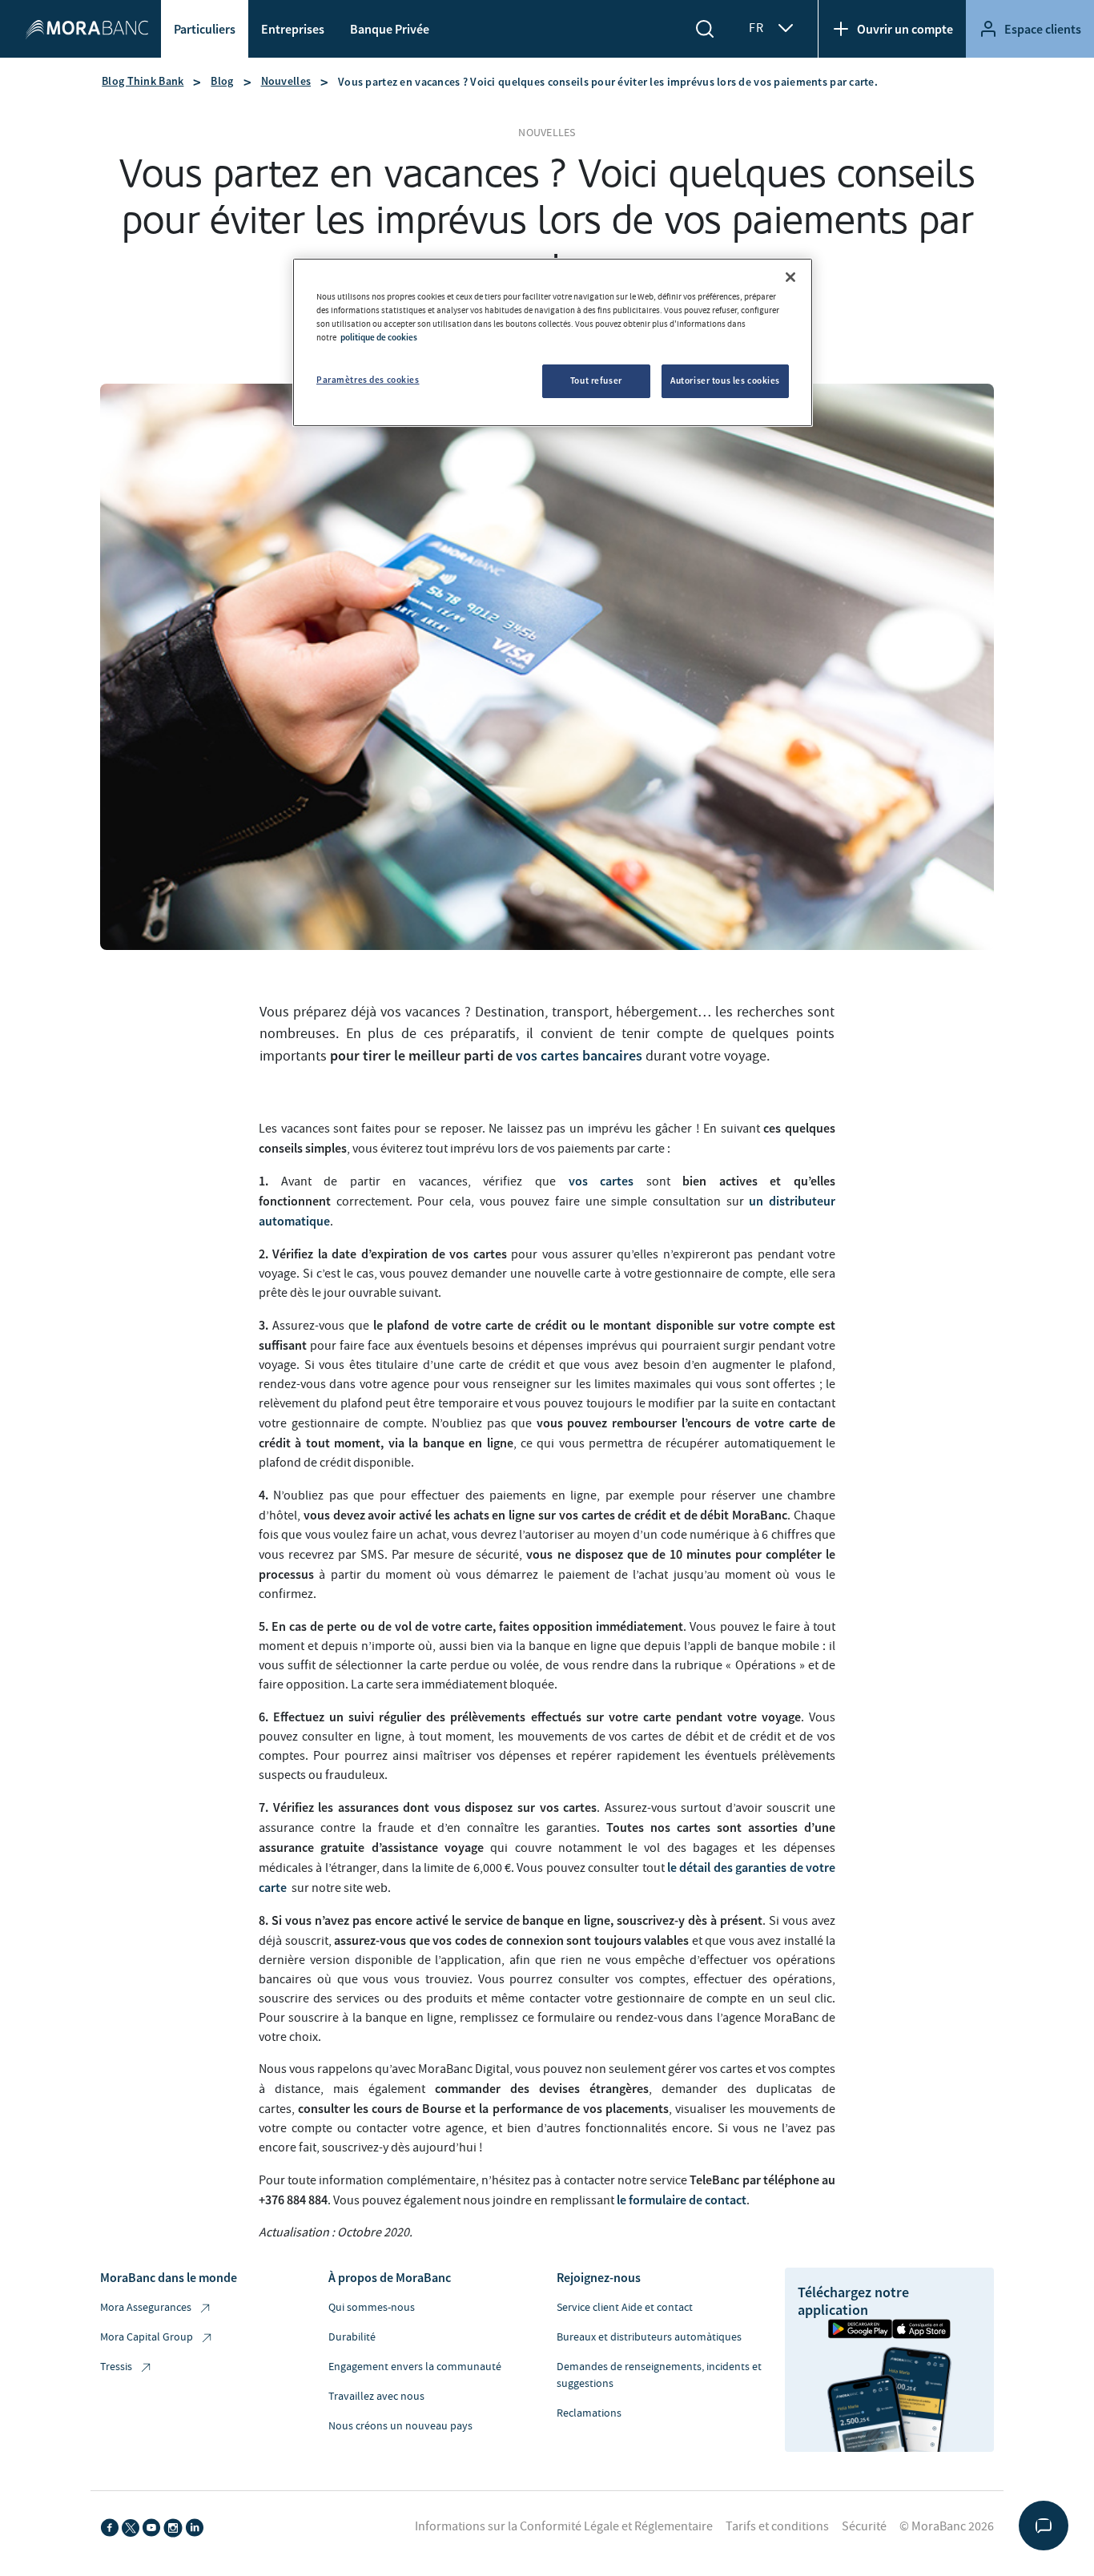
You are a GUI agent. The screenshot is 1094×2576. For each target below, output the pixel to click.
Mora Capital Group (147, 2337)
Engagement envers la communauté (415, 2367)
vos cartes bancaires (579, 1055)
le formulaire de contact (682, 2200)
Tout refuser (596, 380)
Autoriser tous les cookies (725, 380)
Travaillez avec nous (376, 2397)
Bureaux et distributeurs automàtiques (649, 2337)
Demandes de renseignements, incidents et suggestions (659, 2375)
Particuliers (205, 29)
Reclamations (589, 2413)
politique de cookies (379, 337)
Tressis (116, 2367)
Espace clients (1043, 29)
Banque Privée (390, 29)
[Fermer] (790, 277)
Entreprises (293, 29)
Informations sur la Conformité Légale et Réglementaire (564, 2526)
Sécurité (864, 2526)
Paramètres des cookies (368, 380)
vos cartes (601, 1181)
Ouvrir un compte (905, 29)
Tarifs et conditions (777, 2526)
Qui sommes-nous (372, 2308)
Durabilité (352, 2337)
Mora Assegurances (146, 2308)
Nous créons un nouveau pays (400, 2426)
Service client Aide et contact (625, 2308)
